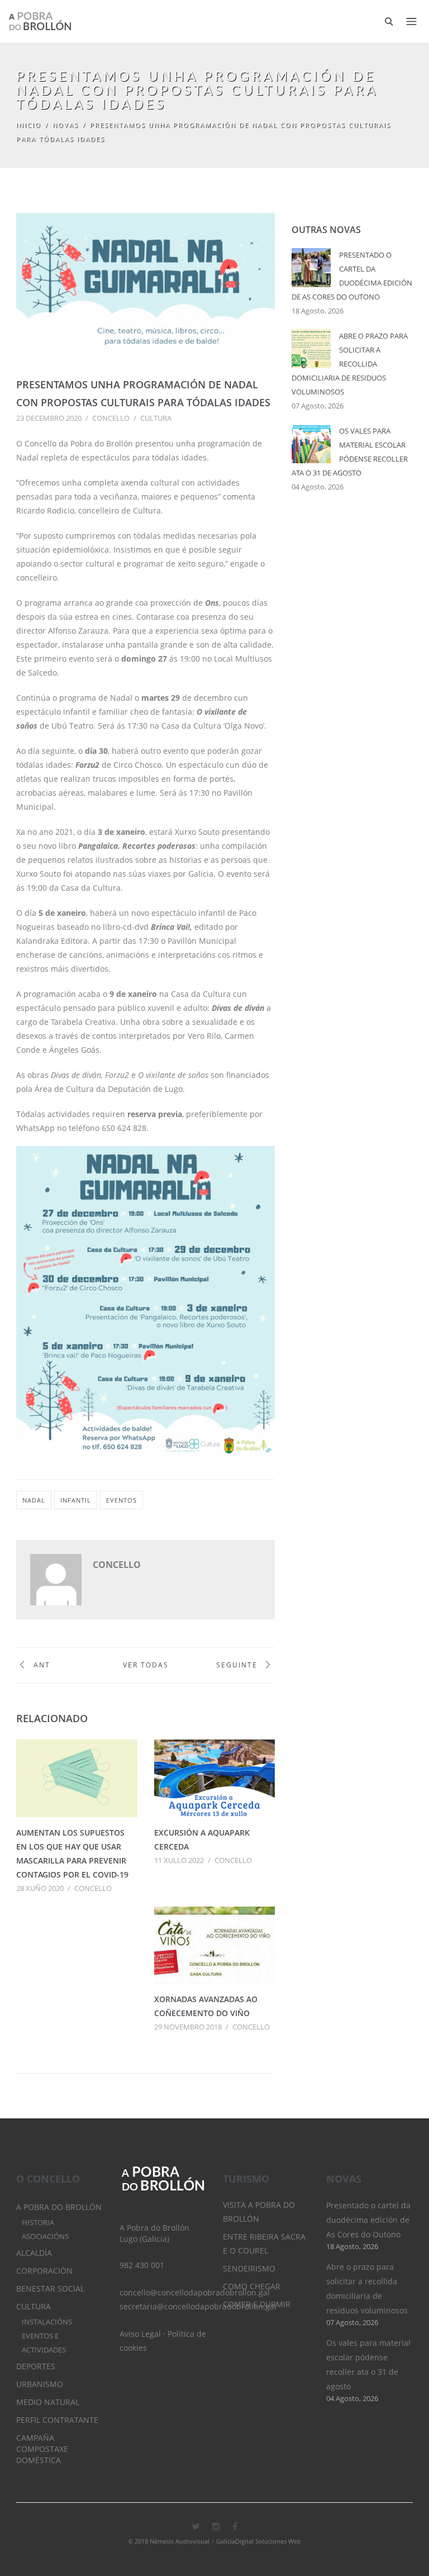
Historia (38, 2223)
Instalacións (47, 2322)
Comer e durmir (257, 2304)
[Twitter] (196, 2526)
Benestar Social (50, 2289)
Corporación (44, 2271)
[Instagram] (216, 2526)
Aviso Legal (140, 2334)
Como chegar (252, 2286)
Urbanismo (40, 2384)
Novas (66, 125)
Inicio (29, 125)
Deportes (36, 2366)
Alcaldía (34, 2253)
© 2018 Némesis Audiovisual (169, 2541)
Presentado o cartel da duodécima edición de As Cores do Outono (368, 2220)
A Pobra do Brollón (59, 2207)
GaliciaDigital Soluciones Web (259, 2541)
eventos (121, 1500)
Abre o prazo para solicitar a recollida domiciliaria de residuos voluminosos (350, 364)
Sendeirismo (249, 2268)
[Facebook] (235, 2526)
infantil (76, 1500)
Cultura (156, 418)
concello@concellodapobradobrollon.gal (195, 2292)
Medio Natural (48, 2402)
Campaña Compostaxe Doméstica (42, 2449)
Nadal (34, 1500)
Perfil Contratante (57, 2420)
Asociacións (45, 2237)
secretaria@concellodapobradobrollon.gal (198, 2306)
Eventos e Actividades (44, 2343)
